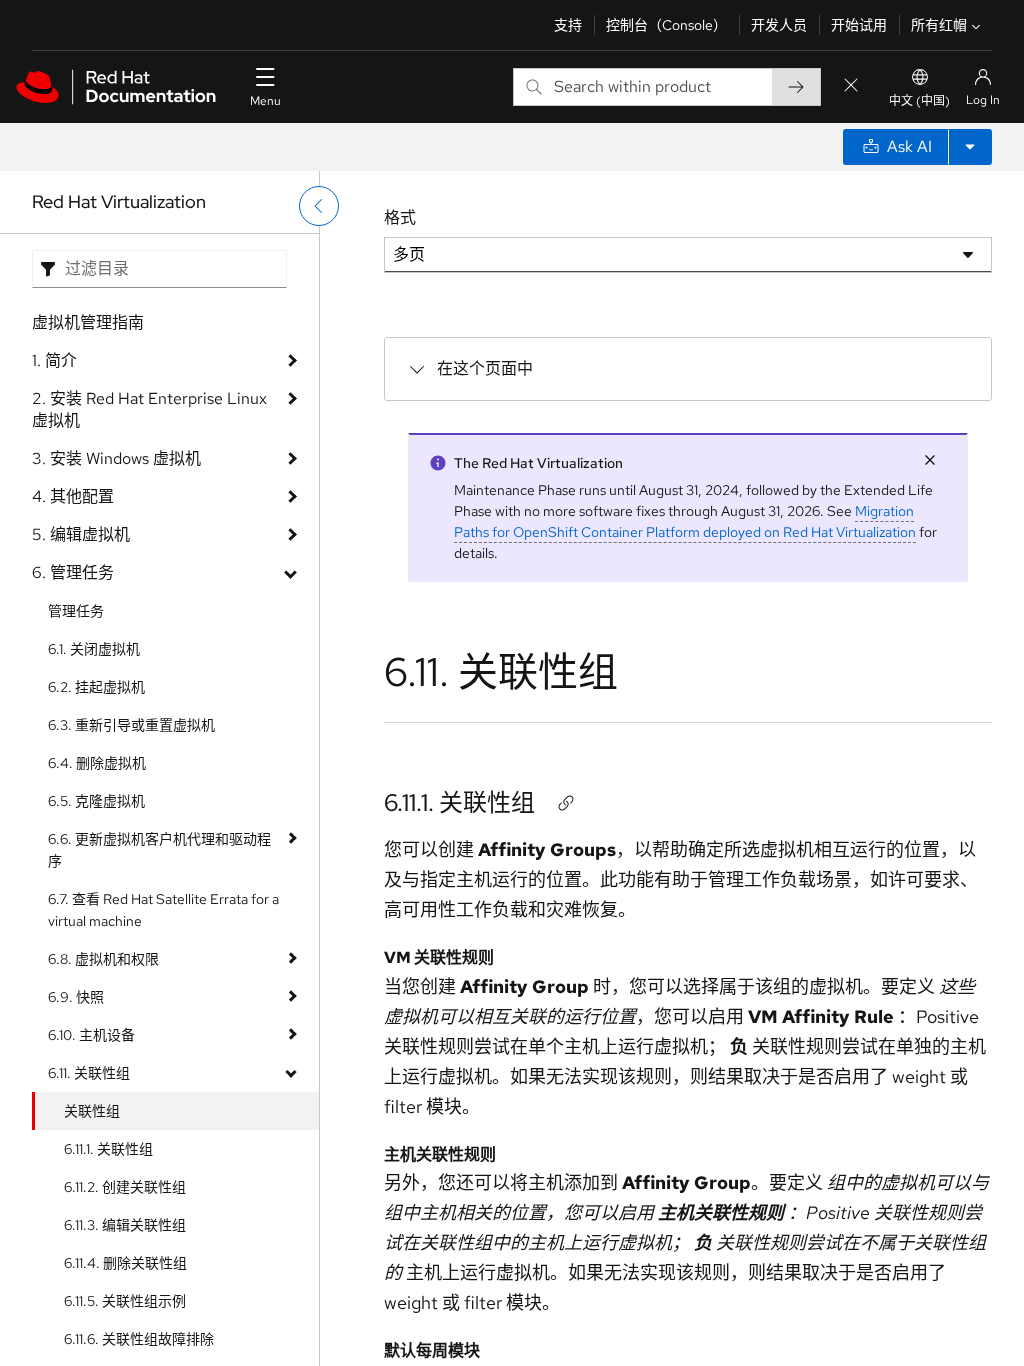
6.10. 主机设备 (91, 1035)
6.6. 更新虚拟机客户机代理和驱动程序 (159, 850)
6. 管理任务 (73, 572)
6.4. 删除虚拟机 (97, 763)
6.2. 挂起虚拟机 (96, 687)
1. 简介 (54, 360)
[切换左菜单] (319, 206)
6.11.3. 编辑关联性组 (125, 1225)
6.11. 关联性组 (89, 1073)
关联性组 (92, 1111)
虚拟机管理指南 (88, 322)
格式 (400, 217)
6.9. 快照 (76, 997)
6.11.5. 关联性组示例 (125, 1301)
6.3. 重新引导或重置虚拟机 (131, 725)
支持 (568, 25)
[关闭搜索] (851, 86)
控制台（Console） (666, 25)
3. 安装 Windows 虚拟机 (116, 458)
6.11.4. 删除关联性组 (125, 1263)
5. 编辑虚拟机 (81, 534)
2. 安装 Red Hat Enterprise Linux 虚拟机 (149, 409)
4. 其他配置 (73, 496)
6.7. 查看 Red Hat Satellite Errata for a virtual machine (163, 910)
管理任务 (76, 611)
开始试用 (859, 25)
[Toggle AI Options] (970, 147)
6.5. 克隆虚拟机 (96, 801)
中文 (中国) (919, 101)
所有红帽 (939, 25)
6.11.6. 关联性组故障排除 (139, 1339)
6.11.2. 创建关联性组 (125, 1187)
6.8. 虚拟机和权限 (103, 959)
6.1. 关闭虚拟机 (94, 649)
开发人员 (779, 25)
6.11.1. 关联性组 (108, 1149)
